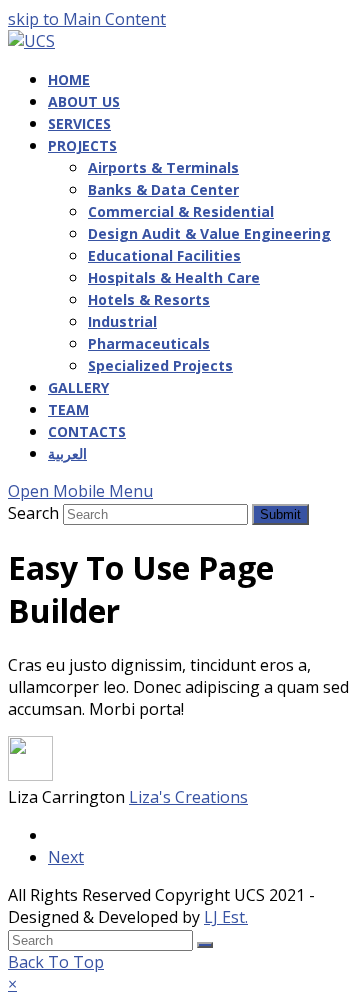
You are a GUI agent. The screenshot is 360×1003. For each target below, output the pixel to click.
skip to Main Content (87, 19)
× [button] (12, 984)
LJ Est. (226, 917)
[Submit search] (205, 945)
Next (66, 857)
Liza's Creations (188, 797)
